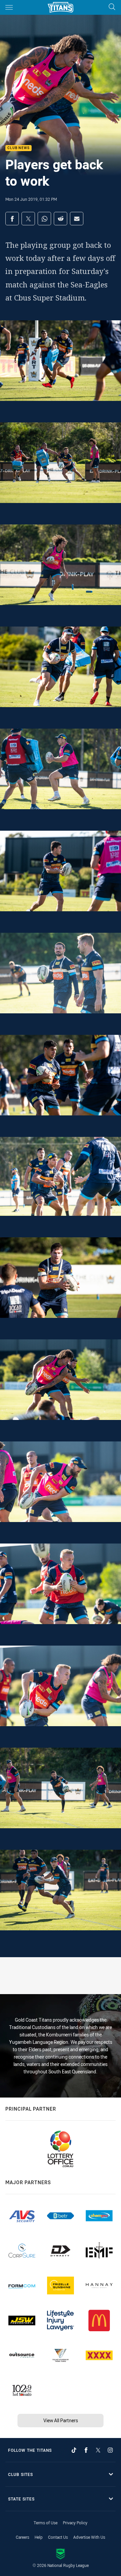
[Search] (112, 7)
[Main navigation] (9, 7)
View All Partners (61, 2420)
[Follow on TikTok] (74, 2450)
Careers (23, 2537)
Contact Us (58, 2537)
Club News (18, 148)
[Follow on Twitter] (98, 2450)
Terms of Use (46, 2523)
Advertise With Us (89, 2537)
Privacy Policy (75, 2523)
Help (39, 2537)
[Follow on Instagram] (110, 2450)
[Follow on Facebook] (86, 2450)
